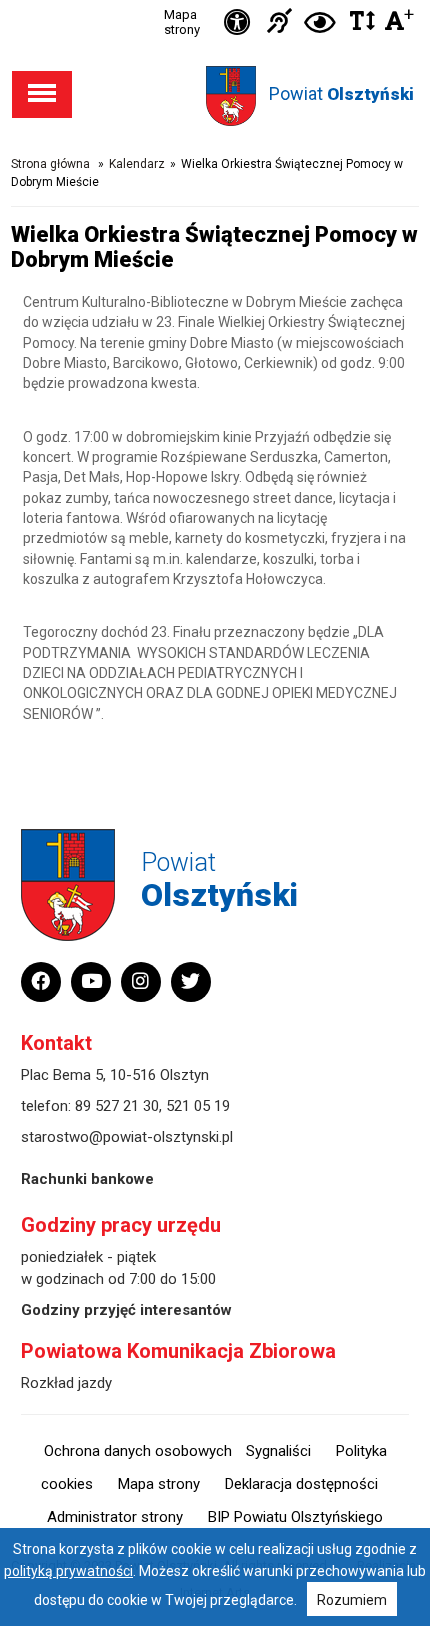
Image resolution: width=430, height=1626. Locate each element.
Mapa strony (182, 22)
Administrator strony (115, 1517)
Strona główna (50, 164)
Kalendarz (137, 164)
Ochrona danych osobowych (138, 1451)
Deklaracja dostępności (301, 1484)
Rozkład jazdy (66, 1383)
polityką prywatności (68, 1571)
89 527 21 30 (117, 1106)
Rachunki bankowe (87, 1179)
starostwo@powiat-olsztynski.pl (127, 1137)
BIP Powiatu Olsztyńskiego (295, 1517)
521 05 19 (198, 1106)
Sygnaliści (278, 1451)
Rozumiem (352, 1600)
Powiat (341, 93)
